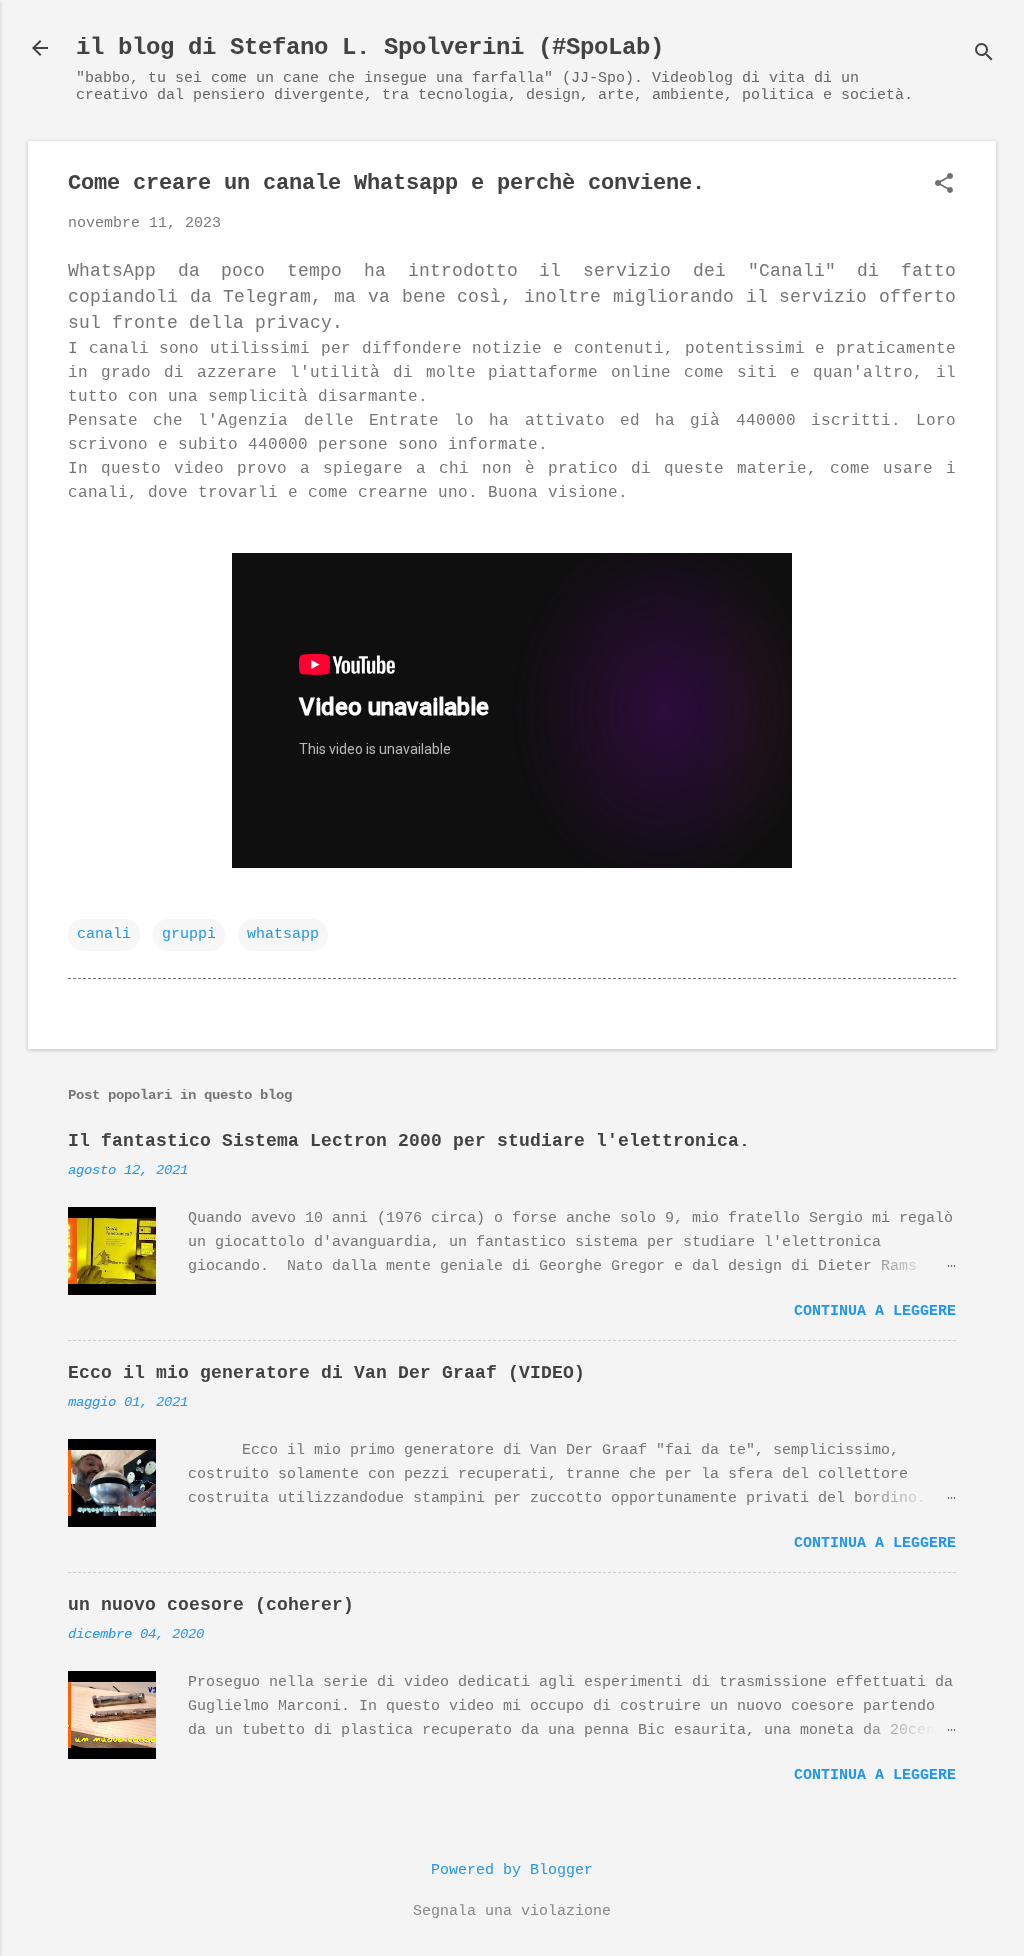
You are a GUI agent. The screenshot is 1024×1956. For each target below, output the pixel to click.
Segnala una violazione (512, 1911)
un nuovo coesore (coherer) (211, 1605)
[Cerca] (984, 54)
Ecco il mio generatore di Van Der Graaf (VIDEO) (326, 1373)
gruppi (189, 934)
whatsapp (283, 934)
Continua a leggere (875, 1311)
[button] (944, 185)
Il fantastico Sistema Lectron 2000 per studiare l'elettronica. (409, 1141)
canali (104, 934)
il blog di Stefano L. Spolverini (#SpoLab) (370, 47)
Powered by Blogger (512, 1870)
